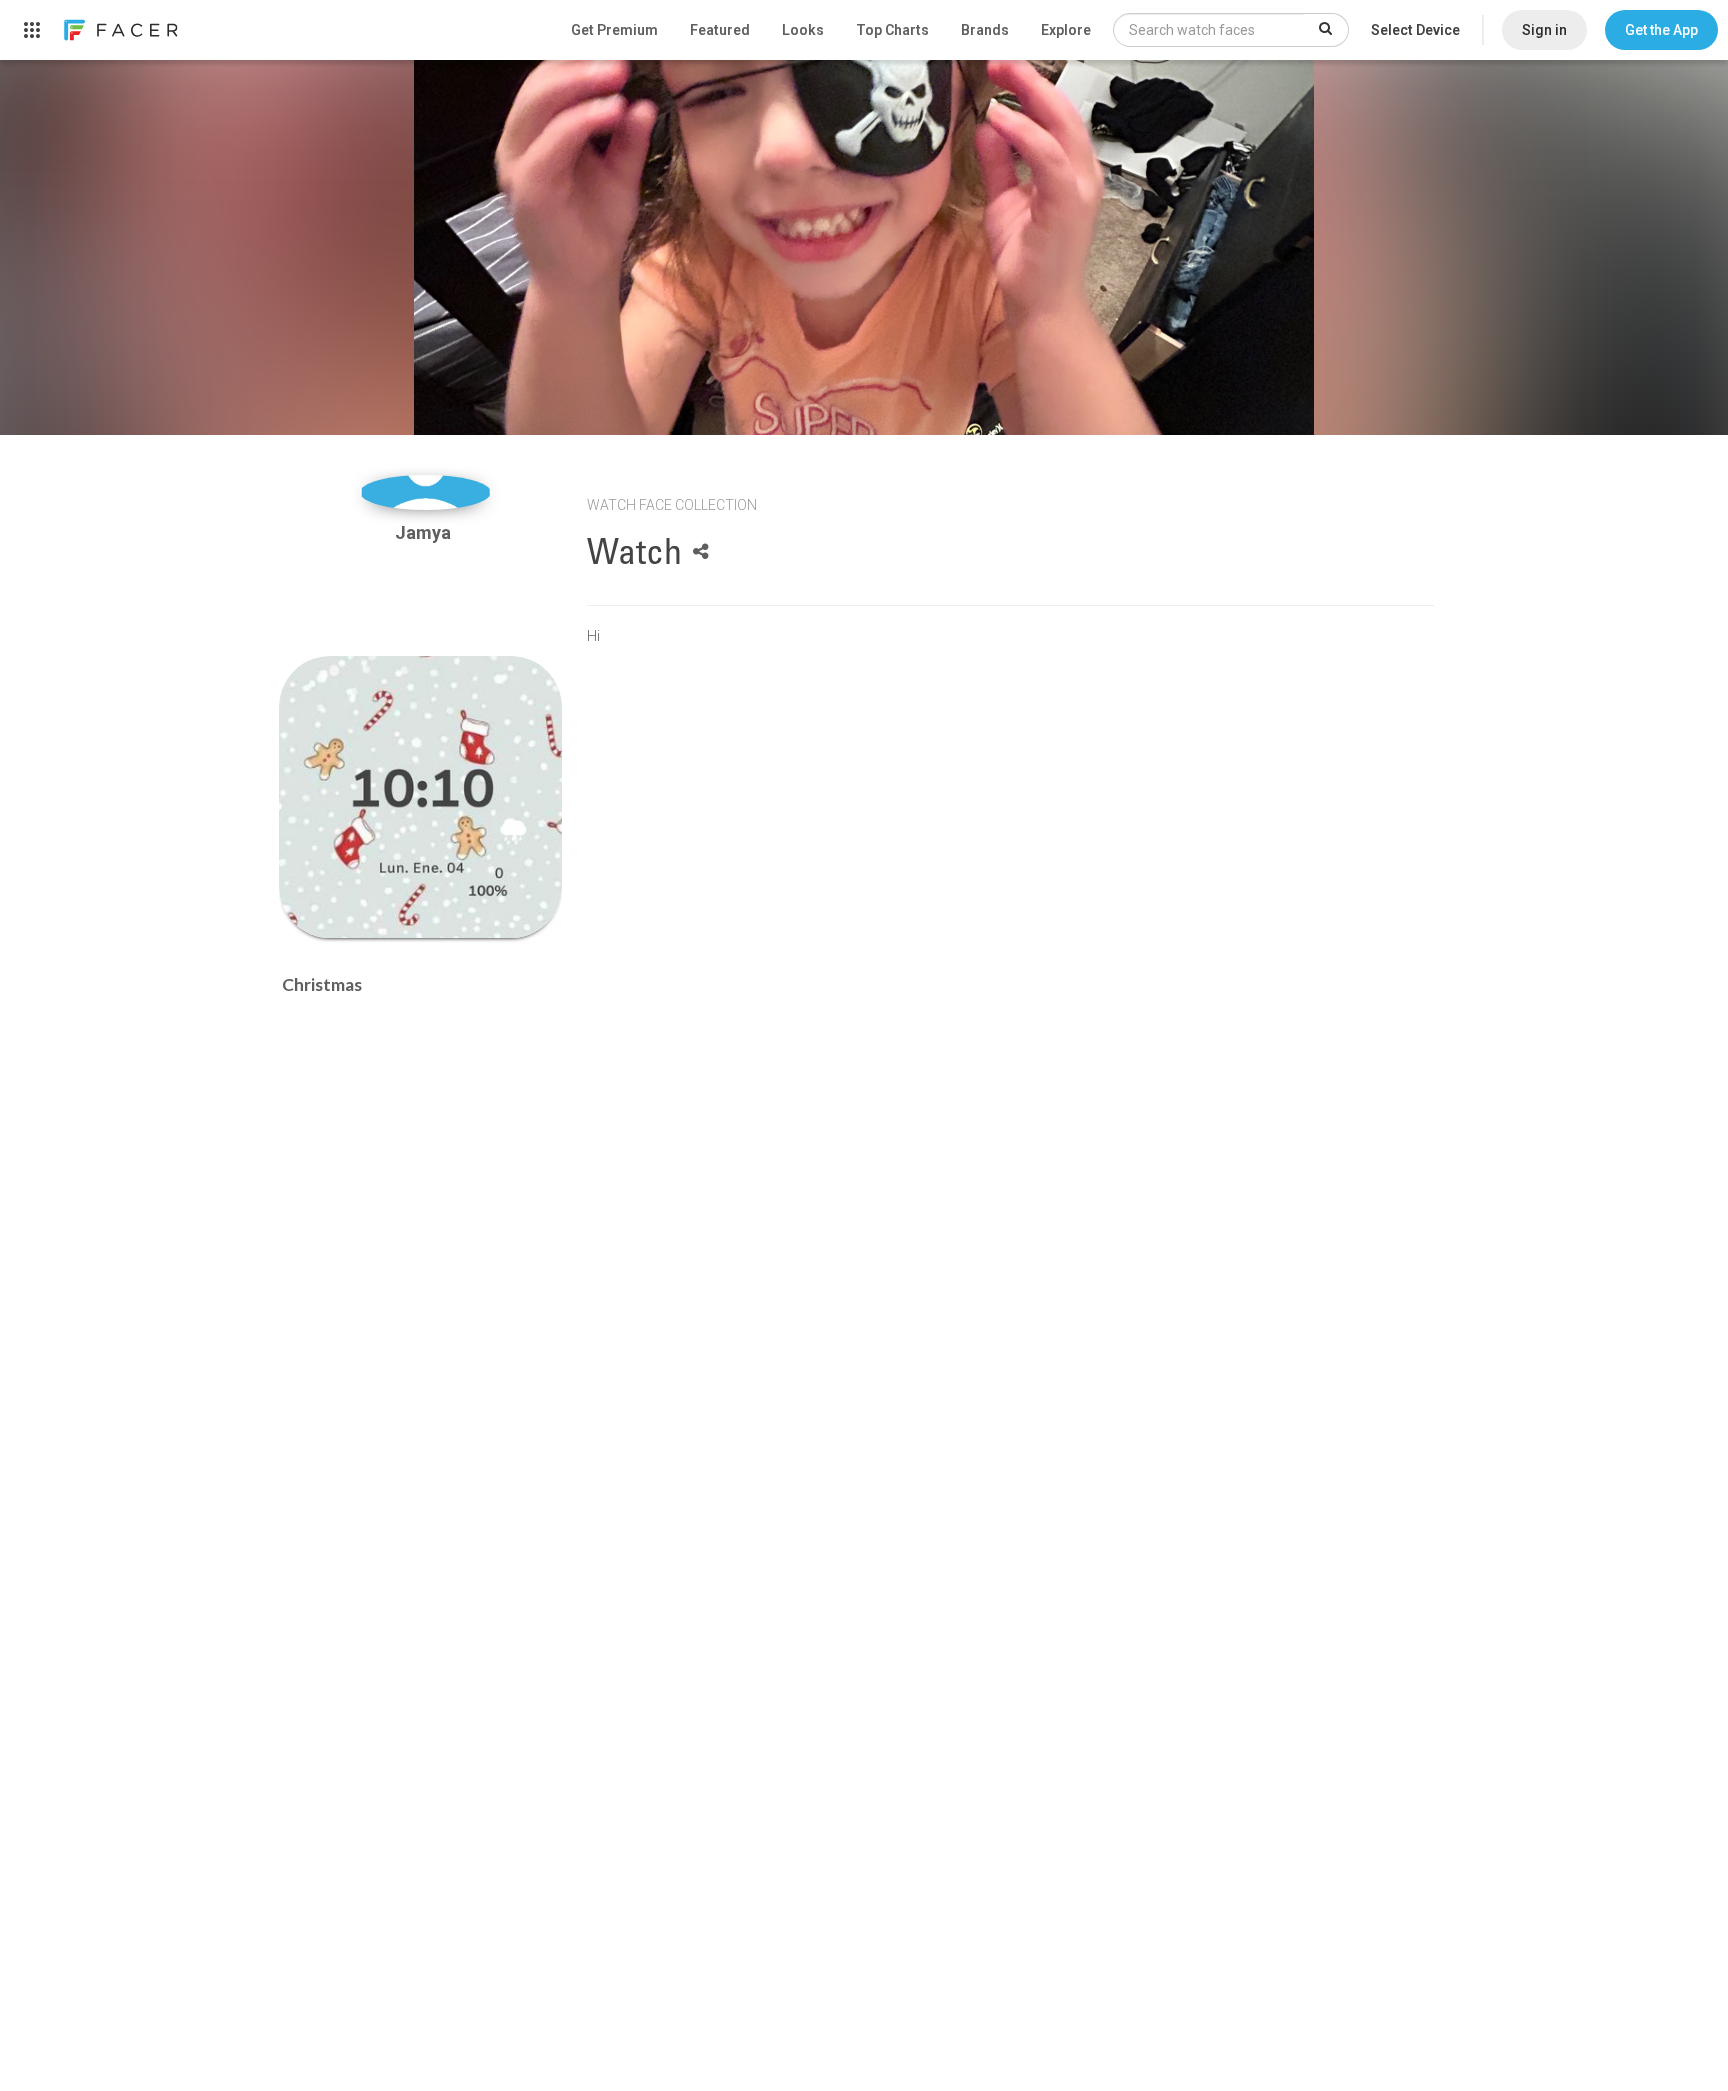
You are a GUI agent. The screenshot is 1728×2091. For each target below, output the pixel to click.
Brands (985, 30)
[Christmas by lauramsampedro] (420, 797)
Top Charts (892, 30)
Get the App (1661, 30)
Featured (720, 30)
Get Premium (614, 30)
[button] (1661, 30)
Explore (1066, 30)
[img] (425, 492)
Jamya (425, 532)
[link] (120, 30)
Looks (803, 30)
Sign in (1544, 30)
